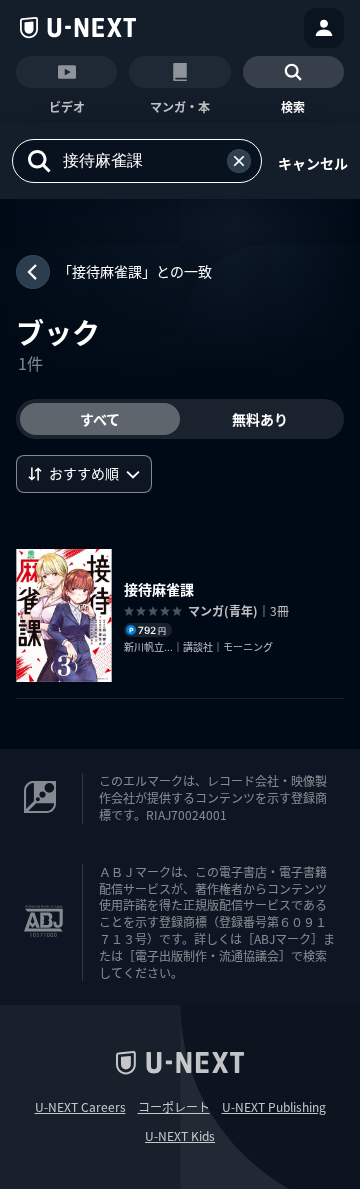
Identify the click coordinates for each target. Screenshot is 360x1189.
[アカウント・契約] (324, 28)
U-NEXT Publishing (274, 1107)
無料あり (260, 419)
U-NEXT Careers (80, 1107)
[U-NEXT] (78, 28)
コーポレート (174, 1107)
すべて (100, 419)
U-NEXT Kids (180, 1136)
